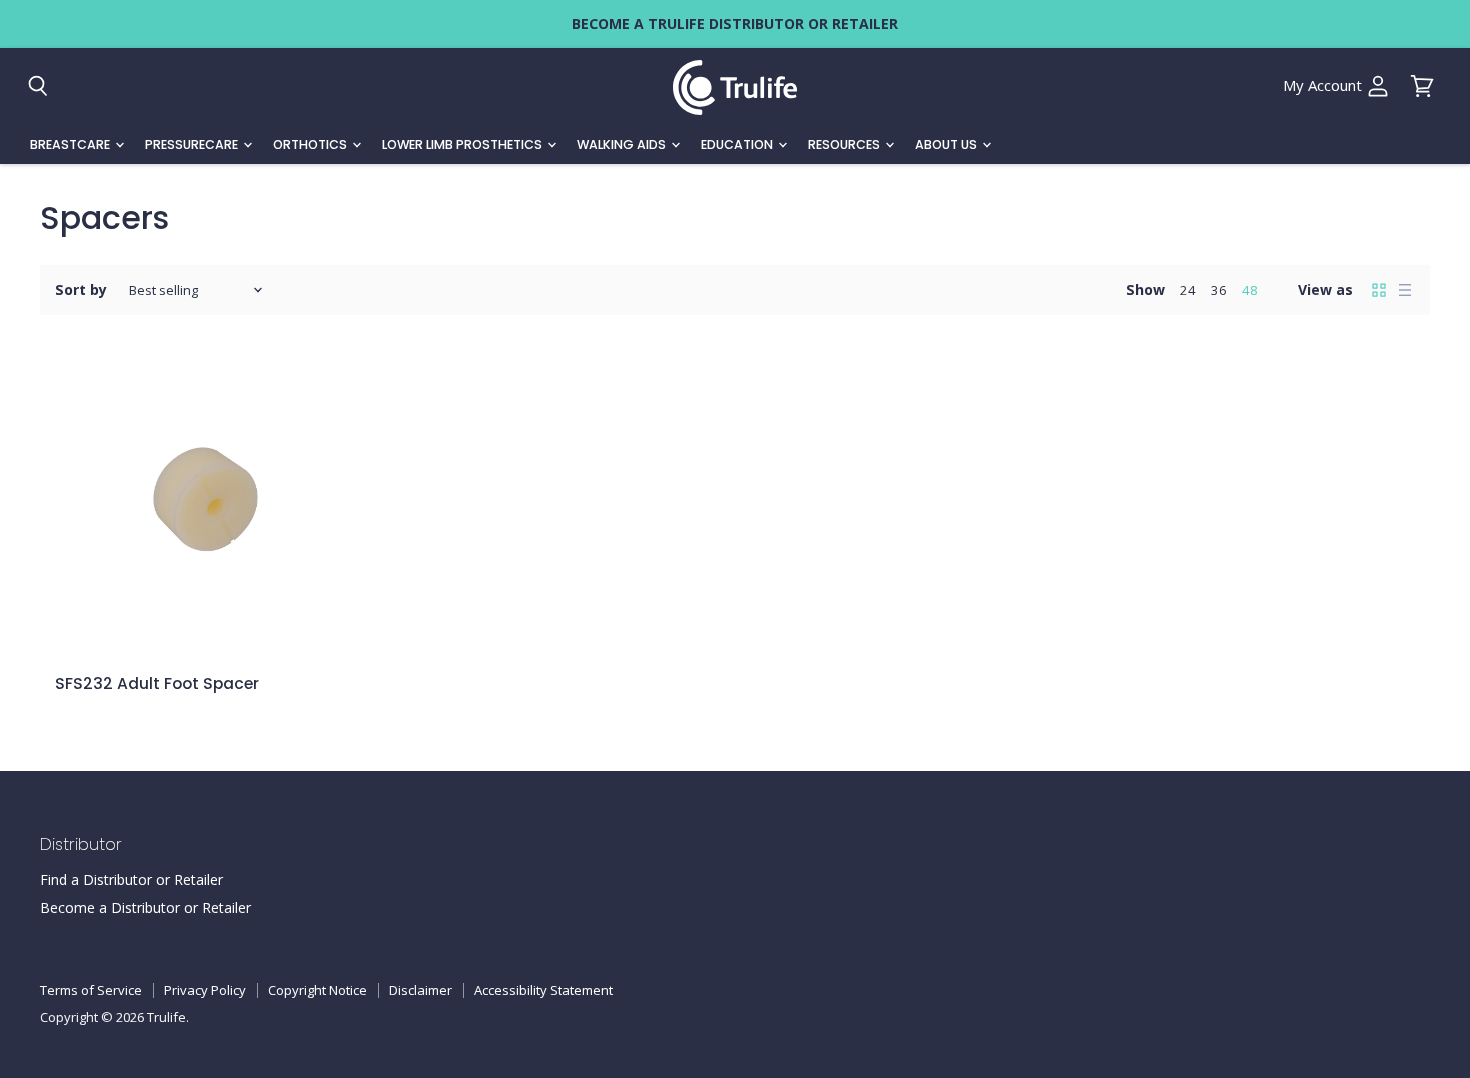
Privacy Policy (205, 990)
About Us (947, 144)
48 (1250, 290)
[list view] (1405, 290)
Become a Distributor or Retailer (145, 907)
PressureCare (193, 144)
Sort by (81, 290)
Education (738, 144)
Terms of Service (91, 990)
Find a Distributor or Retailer (131, 879)
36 (1219, 290)
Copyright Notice (317, 990)
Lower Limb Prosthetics (463, 144)
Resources (845, 144)
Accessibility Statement (543, 990)
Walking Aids (623, 144)
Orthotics (311, 144)
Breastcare (71, 144)
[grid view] (1379, 290)
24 (1188, 290)
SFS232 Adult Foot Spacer (157, 683)
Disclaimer (420, 990)
